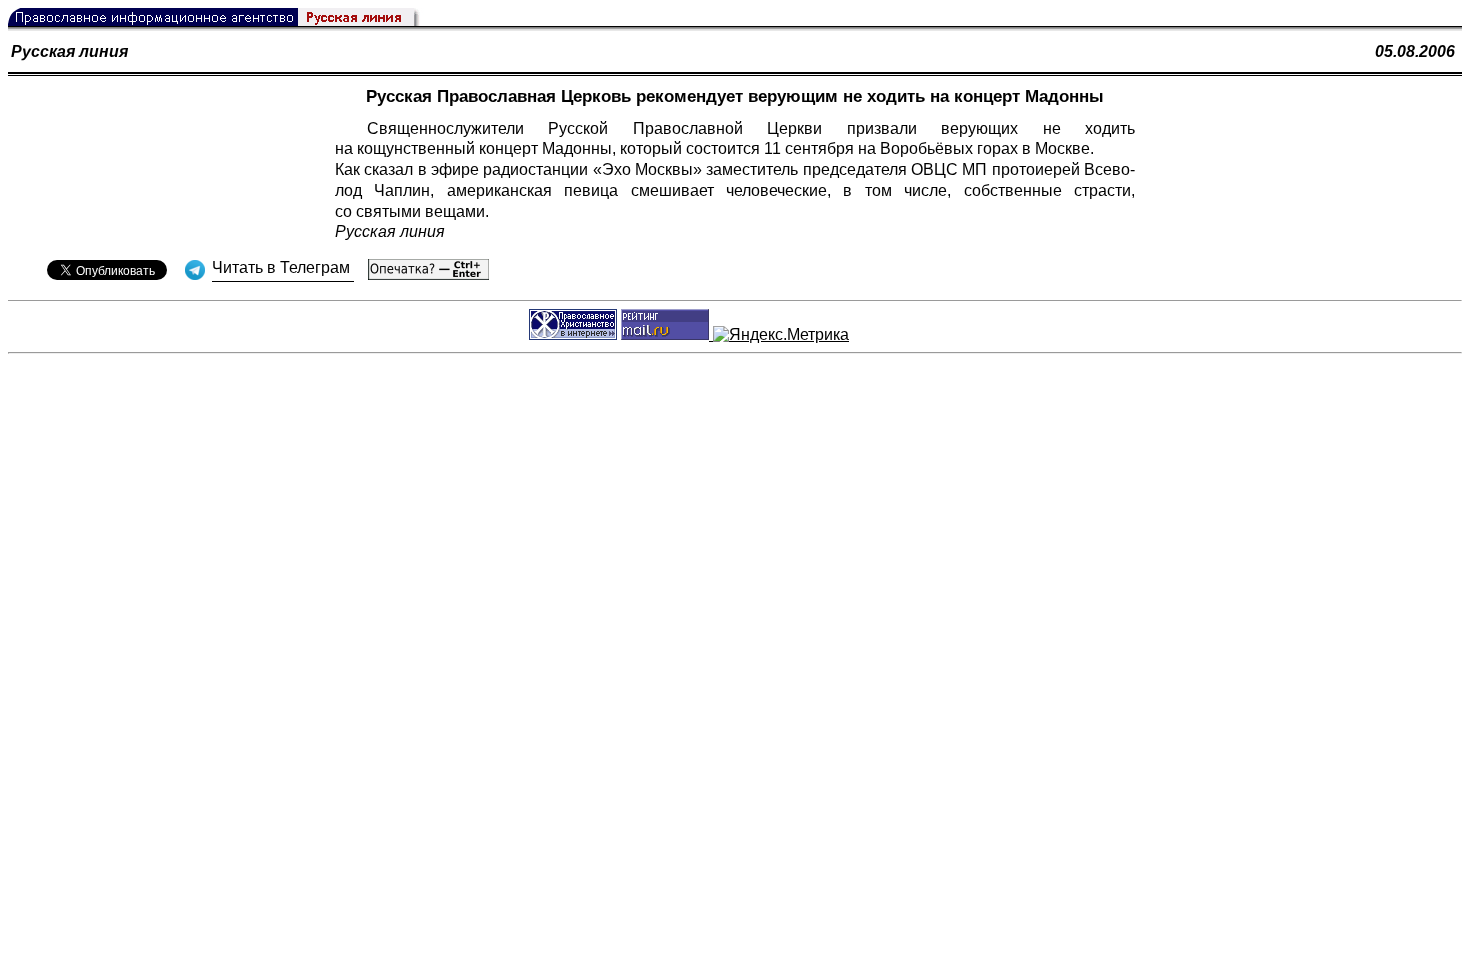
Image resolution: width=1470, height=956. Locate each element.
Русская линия (69, 51)
